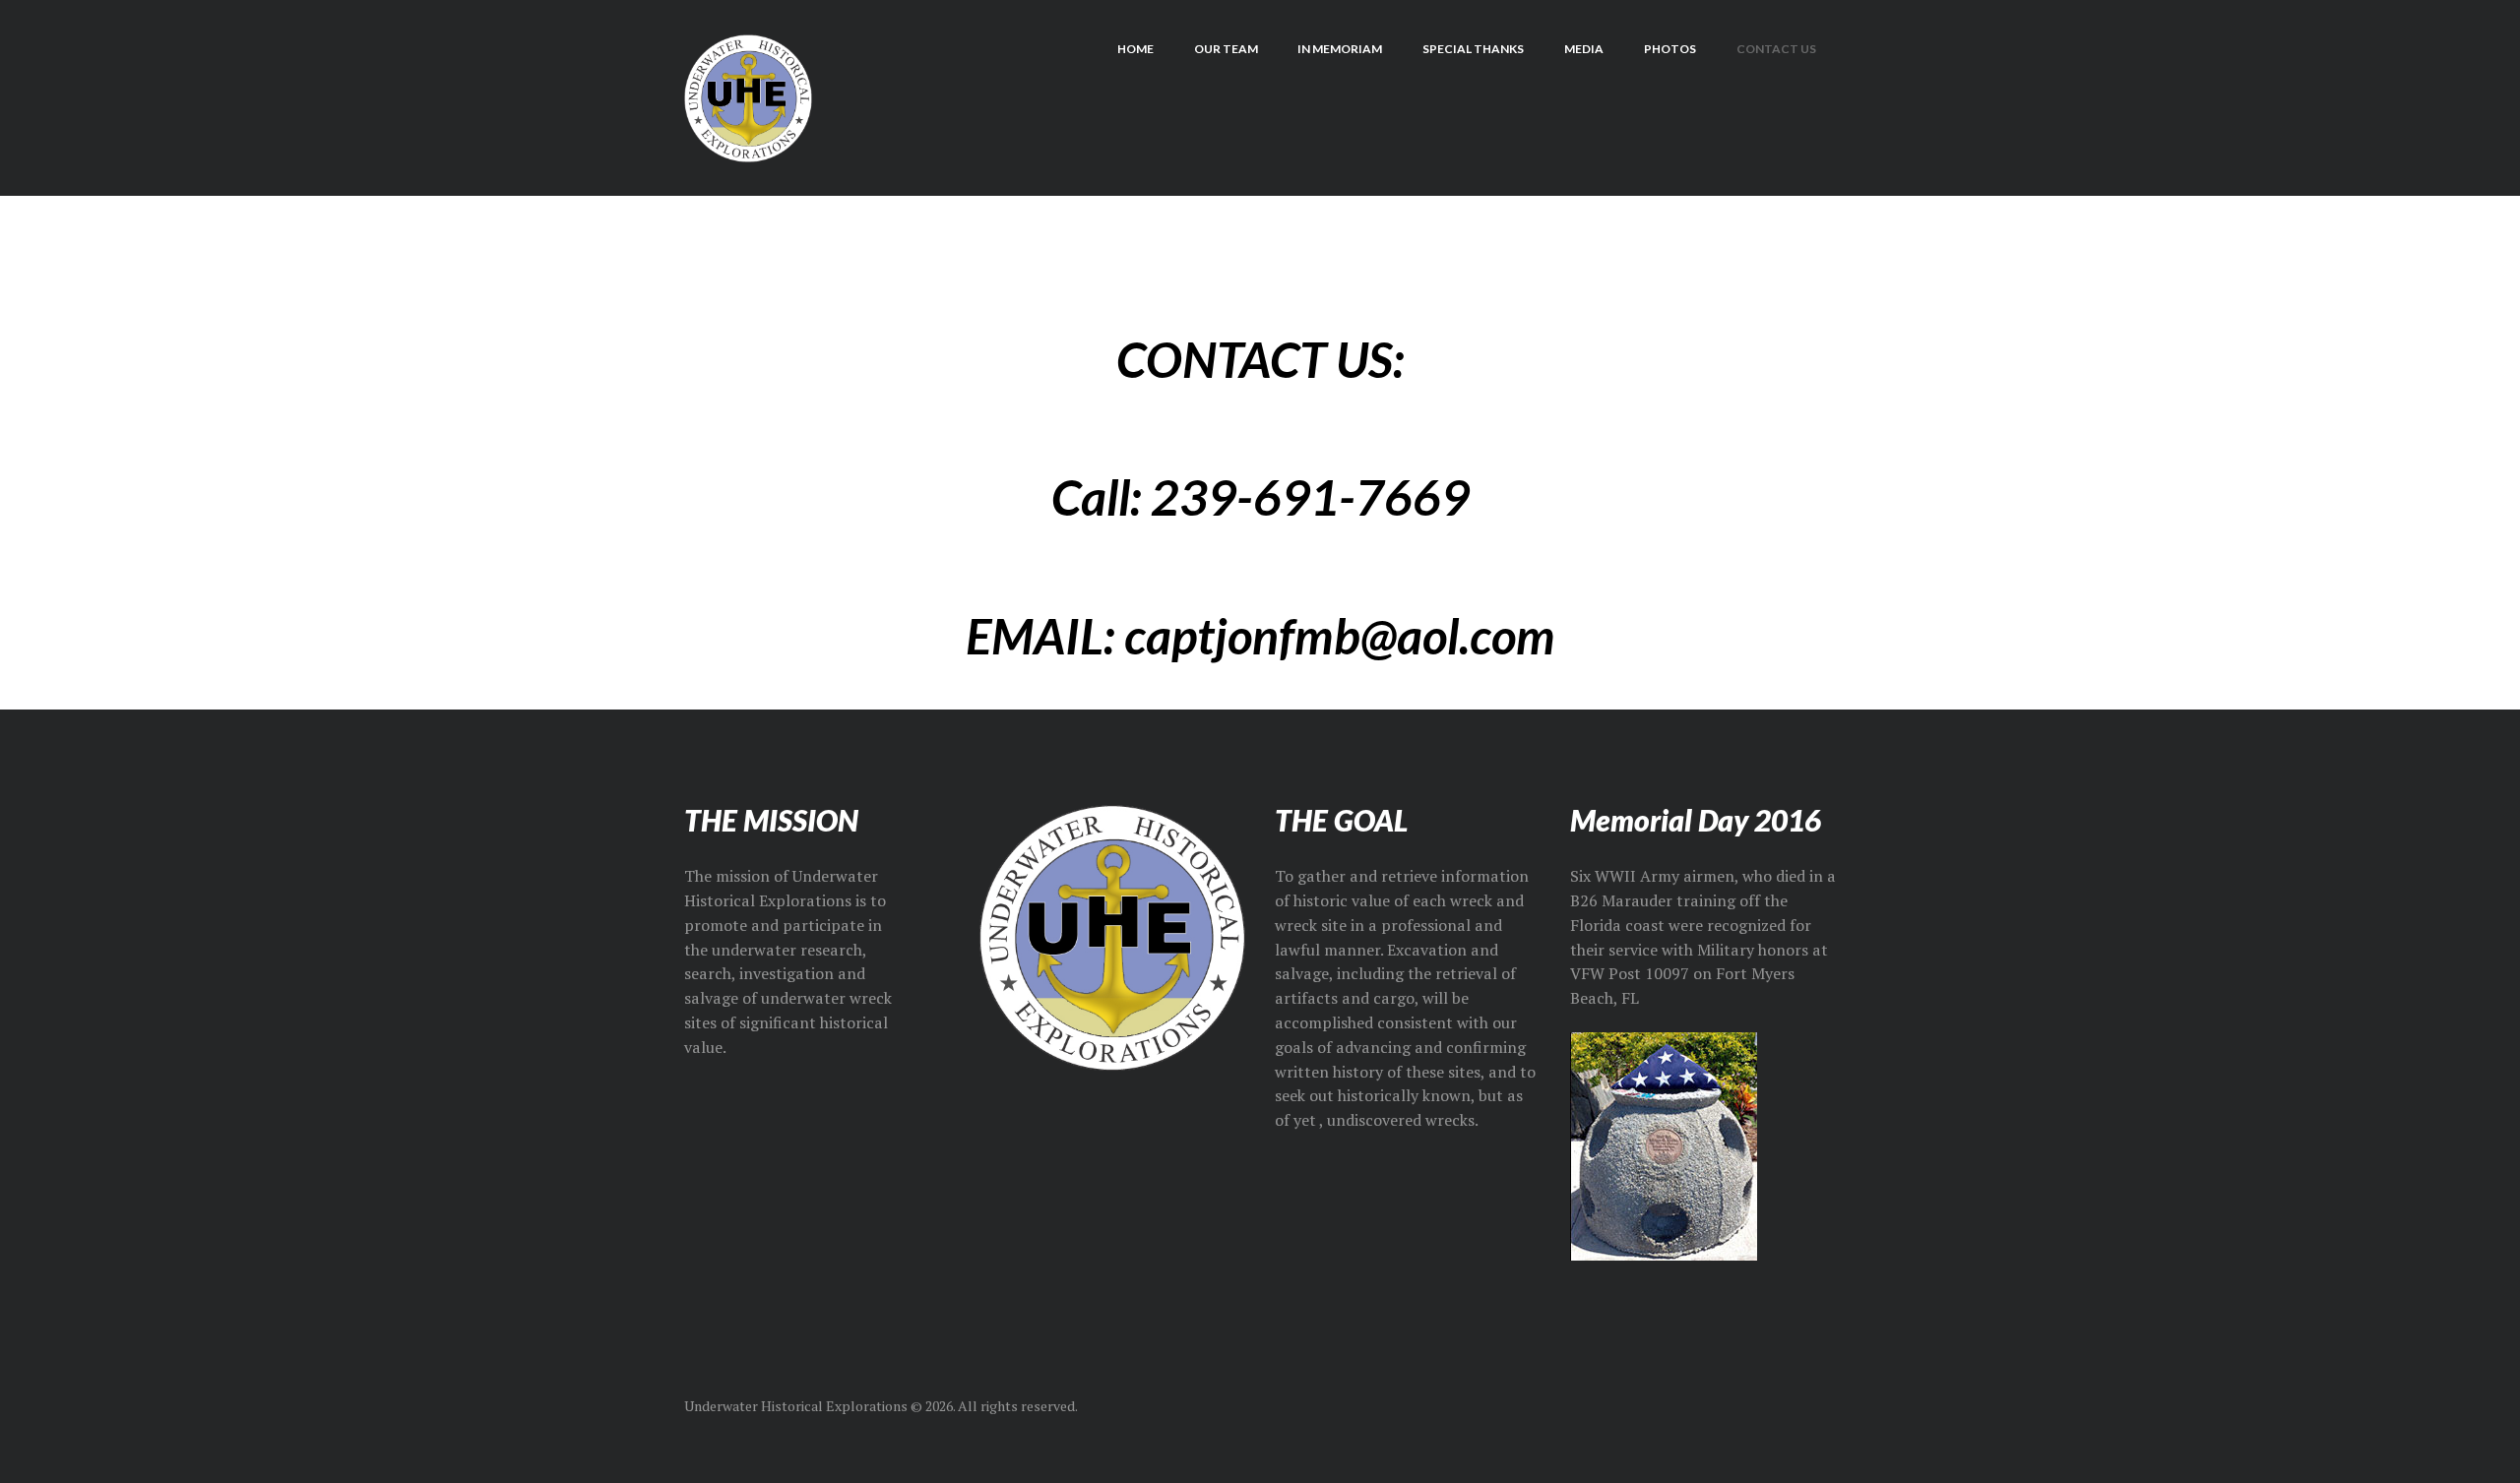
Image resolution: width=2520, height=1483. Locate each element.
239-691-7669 (1310, 497)
